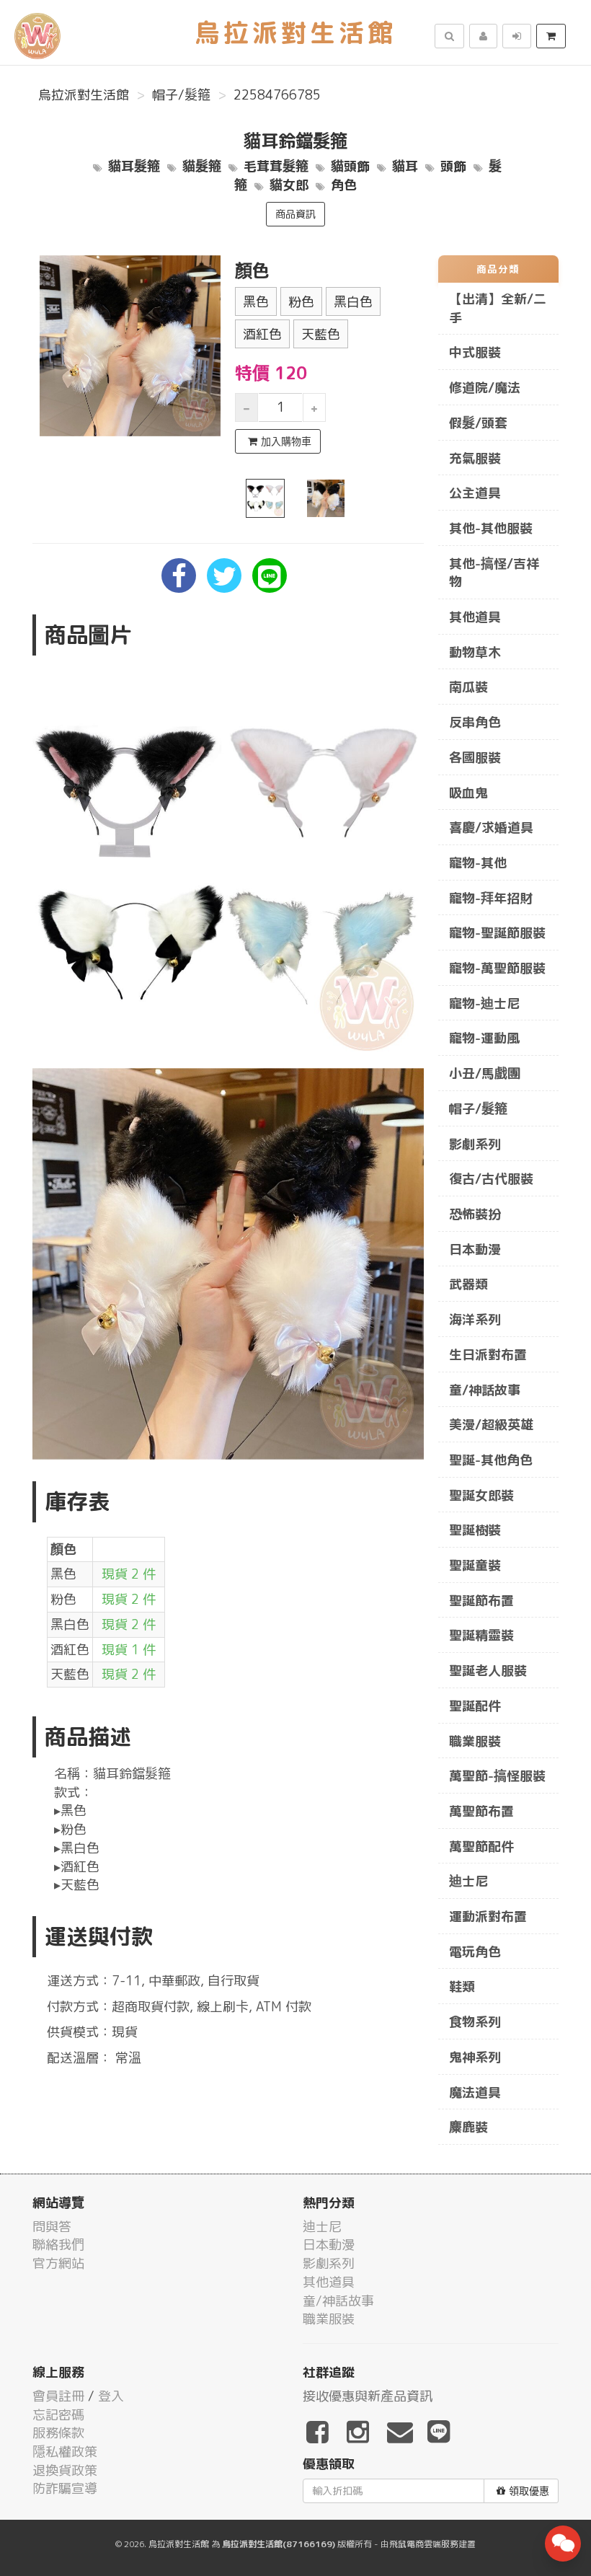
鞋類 (462, 1986)
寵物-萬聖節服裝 (497, 968)
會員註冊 (58, 2396)
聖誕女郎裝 (481, 1495)
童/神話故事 (485, 1390)
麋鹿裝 (468, 2127)
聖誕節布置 (481, 1601)
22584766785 (277, 95)
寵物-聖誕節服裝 (497, 933)
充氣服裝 (475, 458)
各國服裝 (475, 758)
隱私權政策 (65, 2452)
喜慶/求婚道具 (491, 828)
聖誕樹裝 (475, 1530)
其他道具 (475, 617)
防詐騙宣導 (65, 2488)
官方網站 (58, 2263)
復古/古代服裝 (491, 1179)
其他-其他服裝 (491, 528)
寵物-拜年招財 (491, 898)
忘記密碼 (58, 2415)
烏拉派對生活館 (84, 95)
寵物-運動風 (484, 1038)
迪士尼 (468, 1881)
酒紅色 (262, 334)
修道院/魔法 (485, 388)
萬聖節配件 (481, 1847)
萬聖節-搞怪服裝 (497, 1776)
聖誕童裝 (475, 1565)
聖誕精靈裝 (481, 1635)
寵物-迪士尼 (484, 1004)
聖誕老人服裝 (488, 1671)
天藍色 (321, 334)
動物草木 (475, 652)
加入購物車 (286, 441)
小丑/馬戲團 (485, 1073)
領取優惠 (529, 2491)
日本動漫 (475, 1249)
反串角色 (475, 722)
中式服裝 (475, 352)
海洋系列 (475, 1319)
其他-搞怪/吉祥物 (494, 573)
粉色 (301, 302)
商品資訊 (295, 214)
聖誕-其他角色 (491, 1460)
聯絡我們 (58, 2245)
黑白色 (353, 302)
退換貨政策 (65, 2470)
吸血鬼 (468, 793)
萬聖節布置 (481, 1811)
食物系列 (475, 2022)
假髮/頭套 (478, 423)
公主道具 (475, 493)
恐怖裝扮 (475, 1214)
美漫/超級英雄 (491, 1425)
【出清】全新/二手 (498, 308)
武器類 (468, 1284)
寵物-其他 (478, 863)
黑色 (256, 302)
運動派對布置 (488, 1916)
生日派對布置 (488, 1355)
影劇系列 (475, 1144)
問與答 (52, 2227)
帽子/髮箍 (181, 95)
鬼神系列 (475, 2057)
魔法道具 (475, 2092)
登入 (111, 2396)
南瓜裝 (468, 687)
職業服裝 (475, 1741)
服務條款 (58, 2433)
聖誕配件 (475, 1706)
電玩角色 (475, 1952)
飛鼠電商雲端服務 (424, 2544)
